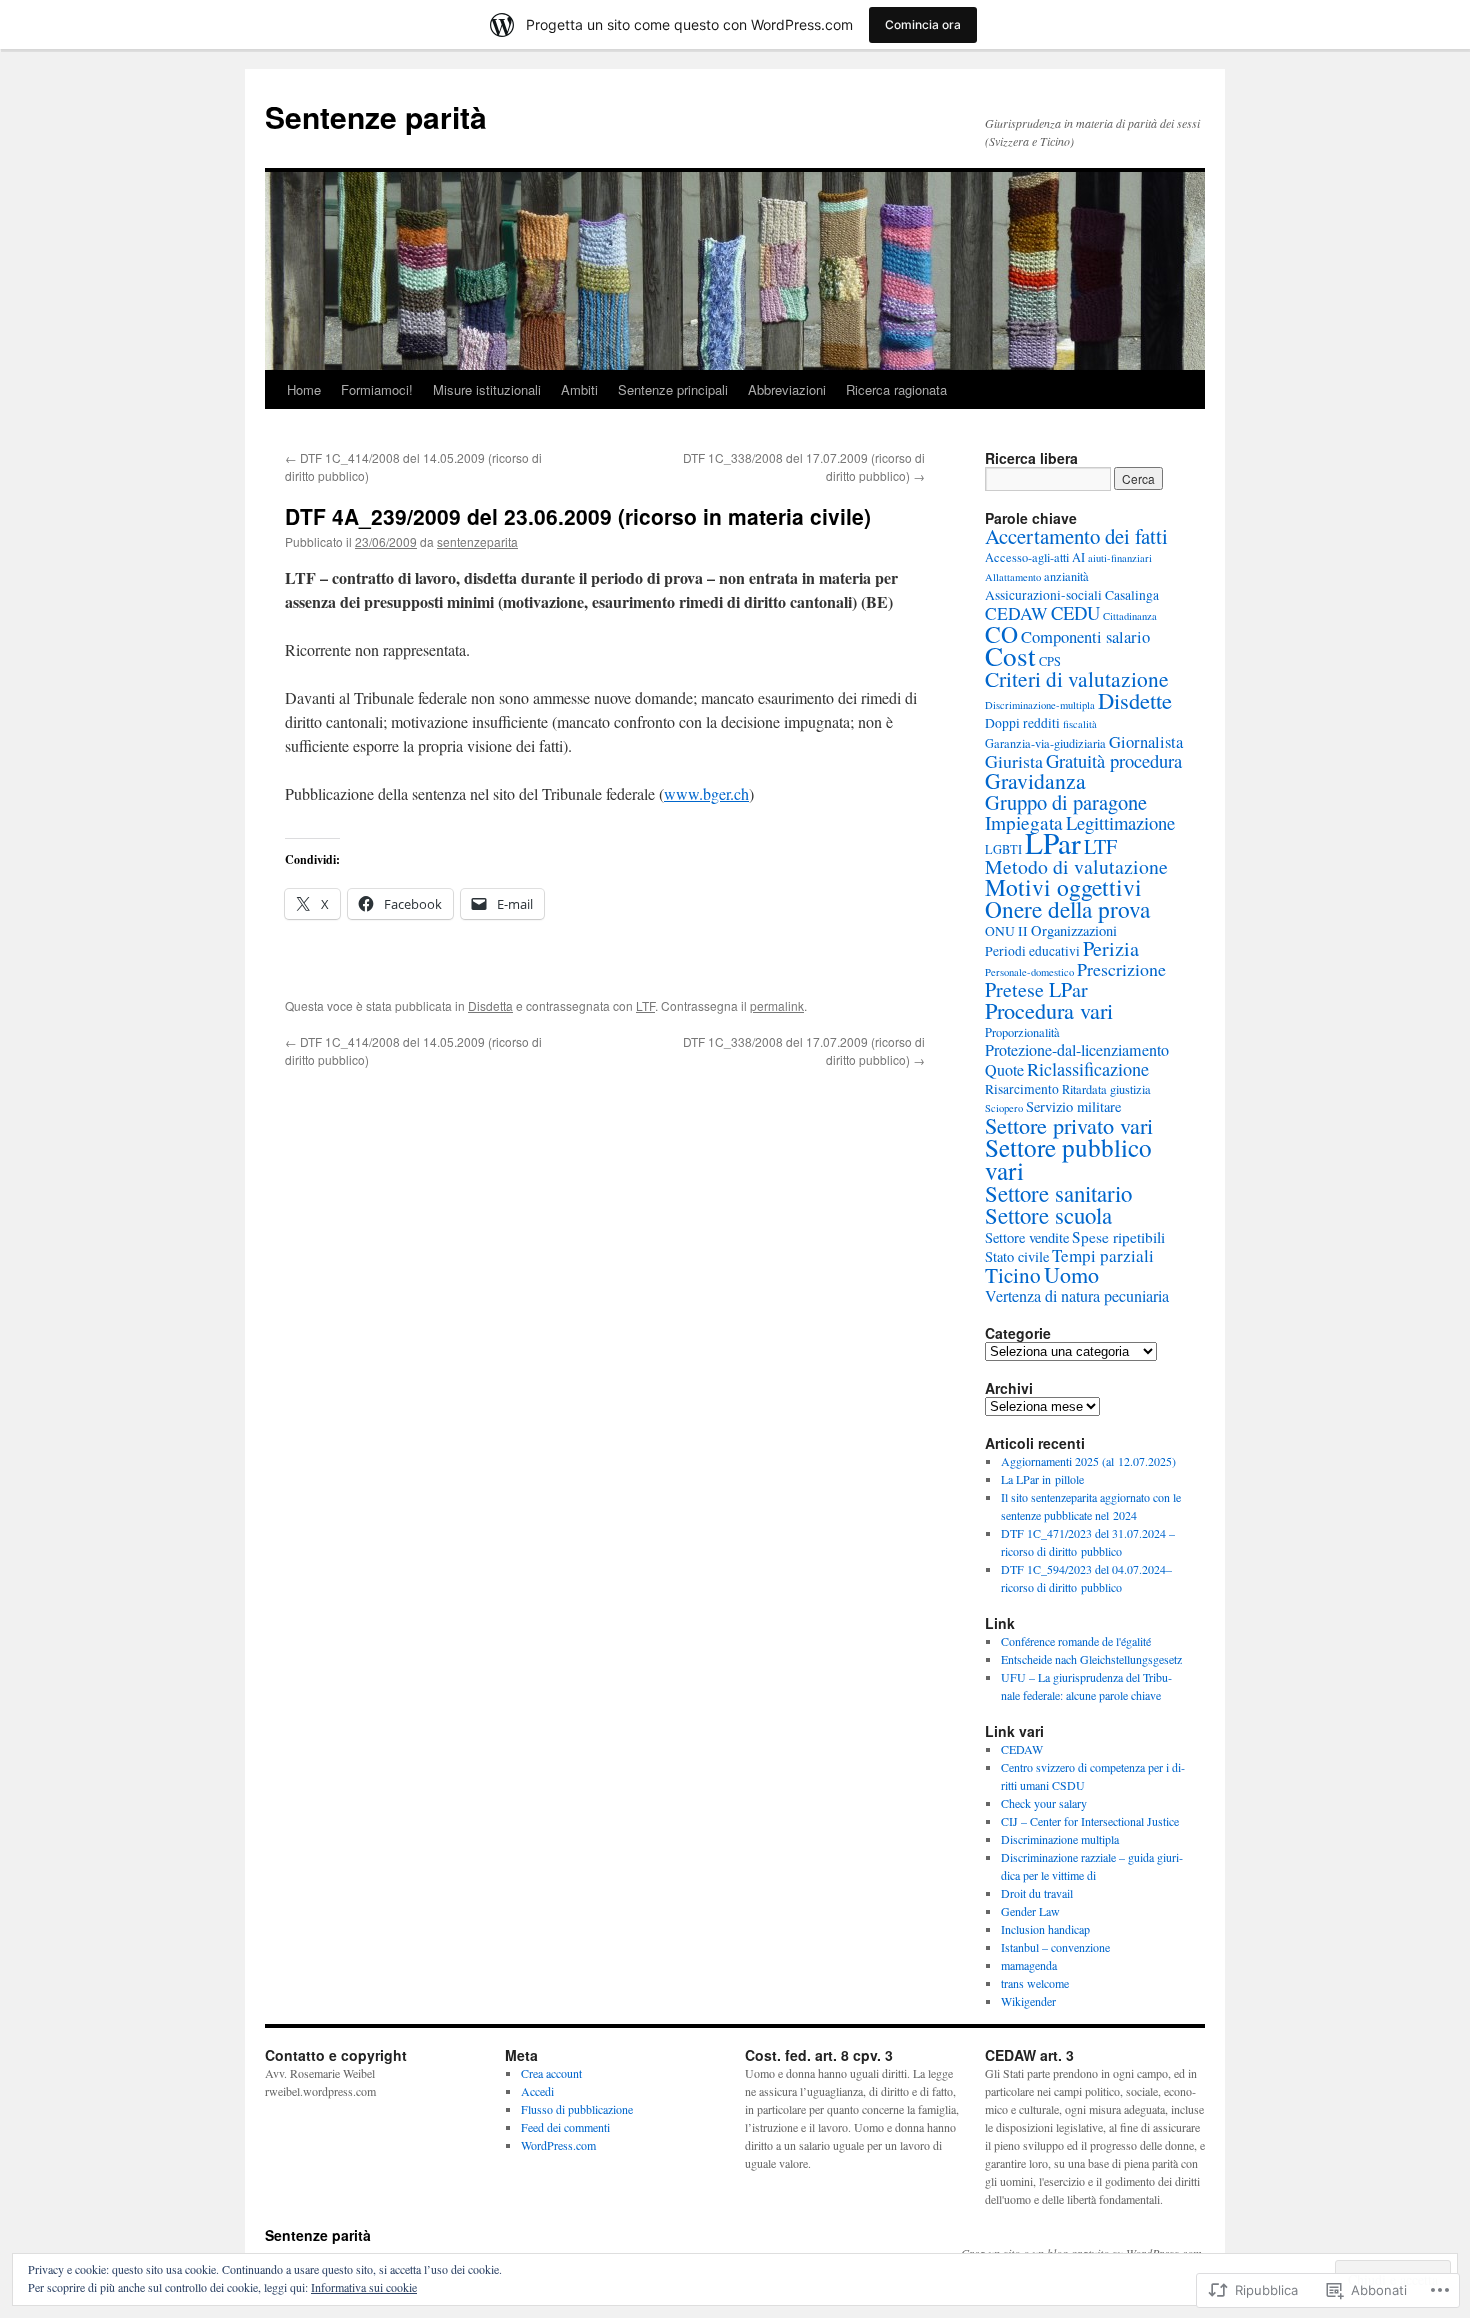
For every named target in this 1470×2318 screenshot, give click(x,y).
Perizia (1111, 948)
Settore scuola (1048, 1215)
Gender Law (1030, 1911)
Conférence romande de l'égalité (1076, 1641)
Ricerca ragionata (896, 389)
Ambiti (579, 389)
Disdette (1135, 700)
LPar (1053, 842)
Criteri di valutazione (1077, 678)
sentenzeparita (477, 541)
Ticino (1013, 1275)
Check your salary (1044, 1803)
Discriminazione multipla (1060, 1839)
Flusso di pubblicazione (577, 2109)
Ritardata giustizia (1106, 1089)
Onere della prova (1067, 909)
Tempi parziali (1103, 1255)
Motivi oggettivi (1063, 887)
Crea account (551, 2073)
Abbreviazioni (787, 389)
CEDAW (1016, 613)
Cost (1010, 655)
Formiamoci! (377, 389)
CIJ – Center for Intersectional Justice (1090, 1821)
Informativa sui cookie (364, 2287)
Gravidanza (1035, 780)
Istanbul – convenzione (1055, 1947)
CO (1001, 634)
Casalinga (1132, 595)
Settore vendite (1027, 1237)
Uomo (1071, 1274)
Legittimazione (1120, 822)
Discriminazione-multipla (1040, 705)
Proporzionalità (1022, 1032)
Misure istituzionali (487, 389)
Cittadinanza (1130, 616)
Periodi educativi (1032, 951)
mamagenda (1029, 1965)
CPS (1050, 661)
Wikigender (1028, 2001)
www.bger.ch (706, 793)
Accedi (537, 2091)
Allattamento (1013, 577)
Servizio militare (1073, 1106)
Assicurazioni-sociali (1043, 595)
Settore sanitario (1058, 1193)
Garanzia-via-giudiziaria (1045, 743)
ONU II (1006, 931)
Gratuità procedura (1114, 760)
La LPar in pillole (1042, 1479)
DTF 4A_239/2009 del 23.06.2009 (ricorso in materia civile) (578, 516)
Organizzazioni (1074, 930)
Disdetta (490, 1005)
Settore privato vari (1069, 1125)
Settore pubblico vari (1068, 1158)
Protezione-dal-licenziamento (1077, 1050)
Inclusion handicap (1045, 1929)
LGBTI (1003, 849)
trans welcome (1035, 1983)
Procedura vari (1049, 1010)
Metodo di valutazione (1076, 866)
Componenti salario (1085, 637)
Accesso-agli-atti (1027, 557)
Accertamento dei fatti (1076, 536)
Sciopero (1004, 1108)
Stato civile (1017, 1256)
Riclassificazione (1088, 1069)
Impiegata (1024, 822)
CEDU (1075, 612)
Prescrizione (1121, 969)
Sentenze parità (376, 116)
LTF (645, 1005)
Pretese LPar (1036, 989)
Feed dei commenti (565, 2127)
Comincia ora (923, 24)
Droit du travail (1037, 1893)
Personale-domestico (1029, 972)
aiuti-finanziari (1120, 558)
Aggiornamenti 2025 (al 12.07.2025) (1088, 1461)
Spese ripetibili (1118, 1237)
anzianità (1066, 576)
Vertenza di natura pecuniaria (1077, 1296)
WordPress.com (558, 2145)
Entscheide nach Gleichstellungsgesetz (1091, 1659)
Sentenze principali (673, 389)
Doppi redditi (1022, 723)
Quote (1004, 1070)
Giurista (1014, 761)
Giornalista (1146, 742)
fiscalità (1080, 724)
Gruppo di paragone (1066, 802)
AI (1078, 557)
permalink (777, 1005)
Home (304, 389)
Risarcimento (1022, 1089)
